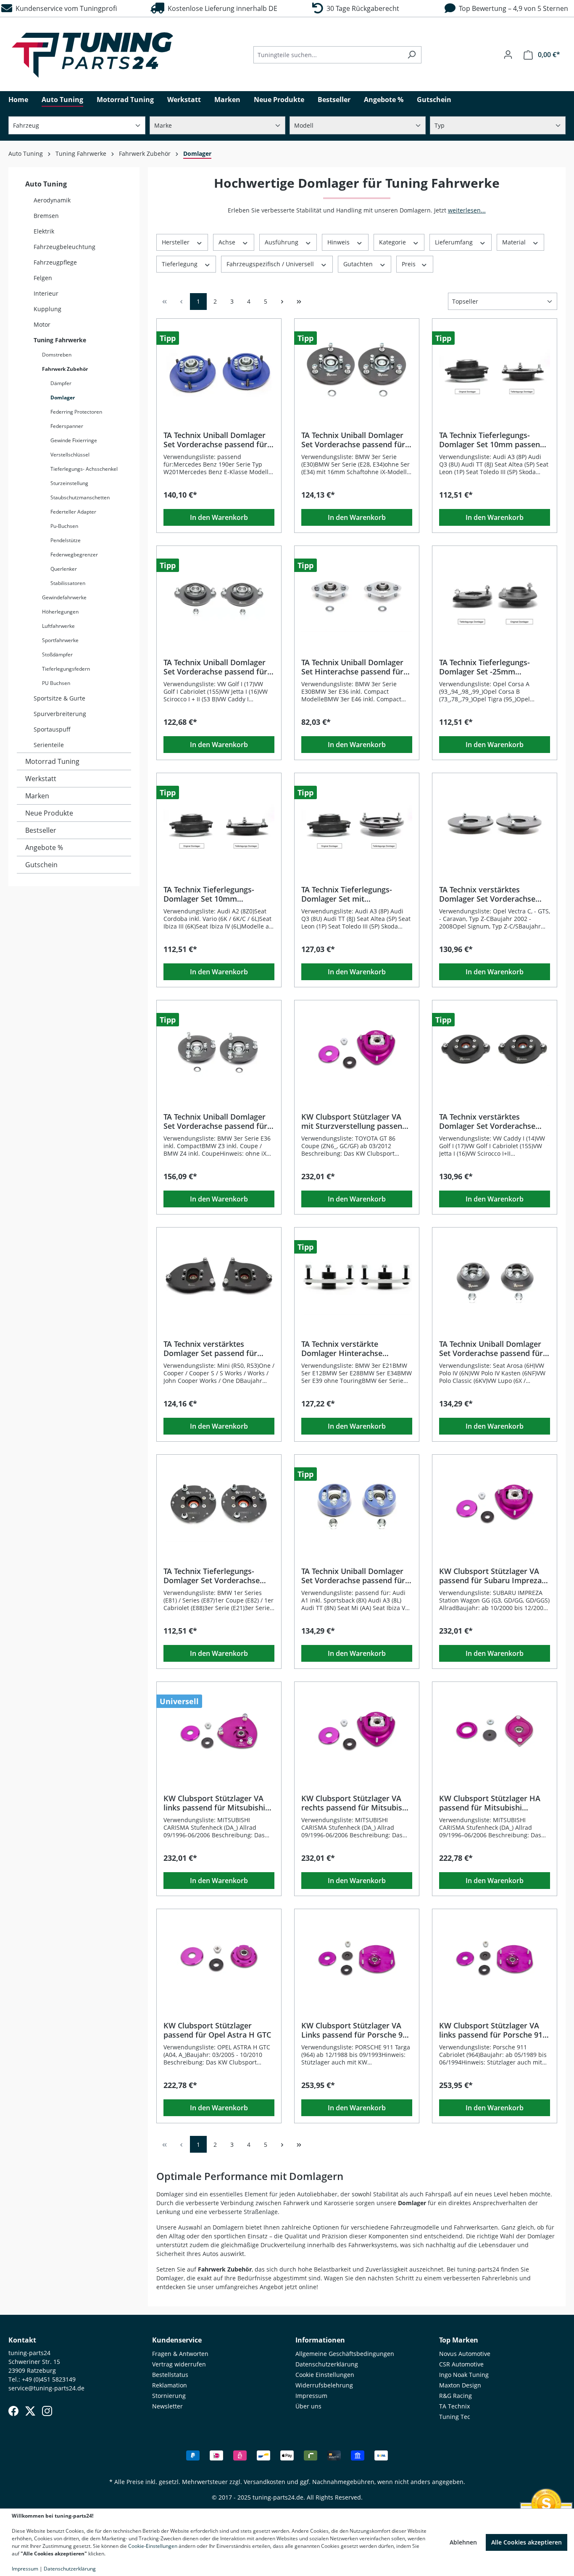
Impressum (311, 2396)
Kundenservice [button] (177, 2340)
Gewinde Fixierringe (74, 440)
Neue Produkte (49, 813)
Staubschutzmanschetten (80, 497)
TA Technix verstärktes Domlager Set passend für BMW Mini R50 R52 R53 (210, 1348)
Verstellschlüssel (70, 455)
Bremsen (46, 216)
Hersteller (176, 242)
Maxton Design (460, 2385)
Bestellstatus (170, 2375)
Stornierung (169, 2396)
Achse (228, 242)
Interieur (46, 293)
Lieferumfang (455, 242)
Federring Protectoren (76, 412)
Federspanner (67, 426)
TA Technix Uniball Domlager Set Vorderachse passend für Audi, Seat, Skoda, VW (353, 1576)
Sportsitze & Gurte (59, 698)
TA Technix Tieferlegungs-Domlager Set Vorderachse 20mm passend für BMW (212, 1576)
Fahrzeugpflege (55, 262)
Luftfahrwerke (58, 626)
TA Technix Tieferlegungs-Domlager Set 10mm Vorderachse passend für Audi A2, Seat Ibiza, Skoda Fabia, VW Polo (218, 894)
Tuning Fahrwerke (60, 340)
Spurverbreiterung (60, 714)
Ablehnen (463, 2542)
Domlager (63, 397)
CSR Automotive (461, 2364)
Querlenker (64, 569)
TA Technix (454, 2406)
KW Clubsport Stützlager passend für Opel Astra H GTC (217, 2030)
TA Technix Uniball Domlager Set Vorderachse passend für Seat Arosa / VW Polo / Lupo (491, 1348)
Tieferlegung (180, 264)
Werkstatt (41, 779)
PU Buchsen (56, 683)
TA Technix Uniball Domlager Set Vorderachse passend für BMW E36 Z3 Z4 (215, 1121)
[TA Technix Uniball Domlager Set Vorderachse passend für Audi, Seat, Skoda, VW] (357, 1503)
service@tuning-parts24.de (46, 2388)
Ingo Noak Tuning (464, 2375)
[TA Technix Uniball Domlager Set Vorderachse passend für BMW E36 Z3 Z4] (219, 1049)
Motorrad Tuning (52, 761)
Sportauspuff (52, 729)
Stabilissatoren (68, 583)
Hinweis (339, 242)
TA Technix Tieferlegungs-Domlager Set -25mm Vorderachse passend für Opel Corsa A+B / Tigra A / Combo (494, 667)
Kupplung (47, 309)
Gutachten (359, 264)
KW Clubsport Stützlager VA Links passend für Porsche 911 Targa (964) (356, 2030)
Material (515, 242)
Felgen (43, 278)
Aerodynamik (52, 200)
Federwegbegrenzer (74, 555)
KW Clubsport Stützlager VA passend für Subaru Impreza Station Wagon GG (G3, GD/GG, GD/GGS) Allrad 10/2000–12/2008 (495, 1576)
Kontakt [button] (22, 2340)
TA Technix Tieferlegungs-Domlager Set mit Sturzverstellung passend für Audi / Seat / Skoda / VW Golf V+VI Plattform (353, 894)
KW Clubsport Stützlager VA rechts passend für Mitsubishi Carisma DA (355, 1803)
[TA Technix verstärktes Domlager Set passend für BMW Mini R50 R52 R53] (219, 1276)
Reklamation (170, 2385)
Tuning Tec (455, 2417)
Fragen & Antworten (180, 2354)
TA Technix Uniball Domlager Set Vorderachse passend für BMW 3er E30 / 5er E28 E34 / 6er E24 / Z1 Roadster (353, 440)
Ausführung (282, 242)
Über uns (308, 2406)
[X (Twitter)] (30, 2411)
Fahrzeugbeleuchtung (65, 247)
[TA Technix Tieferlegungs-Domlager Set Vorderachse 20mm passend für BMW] (219, 1503)
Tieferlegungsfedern (66, 669)
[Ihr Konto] (508, 55)
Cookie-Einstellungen (153, 2546)
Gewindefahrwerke (64, 597)
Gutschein (41, 865)
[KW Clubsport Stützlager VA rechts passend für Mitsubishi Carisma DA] (357, 1731)
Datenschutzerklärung (327, 2364)
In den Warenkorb (219, 517)
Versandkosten (265, 2482)
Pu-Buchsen (64, 526)
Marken (37, 796)
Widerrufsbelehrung (324, 2385)
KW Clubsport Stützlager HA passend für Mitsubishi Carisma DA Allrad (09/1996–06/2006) (490, 1803)
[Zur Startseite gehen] (92, 55)
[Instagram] (47, 2411)
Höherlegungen (60, 612)
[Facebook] (13, 2411)
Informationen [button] (320, 2340)
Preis (409, 264)
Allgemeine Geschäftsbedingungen (345, 2354)
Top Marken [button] (459, 2340)
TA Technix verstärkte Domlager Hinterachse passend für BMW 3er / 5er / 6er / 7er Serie (352, 1348)
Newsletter (167, 2406)
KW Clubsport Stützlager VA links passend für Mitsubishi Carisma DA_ (214, 1803)
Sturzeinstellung (69, 483)
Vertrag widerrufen (179, 2364)
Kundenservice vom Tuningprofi (65, 8)
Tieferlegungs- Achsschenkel (84, 469)
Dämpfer (61, 383)
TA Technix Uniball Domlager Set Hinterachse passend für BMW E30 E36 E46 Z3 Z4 (352, 667)
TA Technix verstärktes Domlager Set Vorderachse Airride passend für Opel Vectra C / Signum (487, 894)
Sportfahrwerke (60, 640)
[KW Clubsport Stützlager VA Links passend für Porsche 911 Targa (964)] (357, 1958)
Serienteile (49, 745)
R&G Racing (456, 2396)
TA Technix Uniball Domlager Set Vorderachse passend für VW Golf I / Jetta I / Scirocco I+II (215, 667)
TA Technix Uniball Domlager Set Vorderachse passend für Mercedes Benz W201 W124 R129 (215, 440)
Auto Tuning (46, 184)
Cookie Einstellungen (325, 2375)
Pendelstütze (66, 540)
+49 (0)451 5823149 (49, 2379)
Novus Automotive (465, 2354)
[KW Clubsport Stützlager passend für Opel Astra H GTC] (219, 1958)
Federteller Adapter (73, 512)
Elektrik (44, 231)
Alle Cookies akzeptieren (527, 2542)
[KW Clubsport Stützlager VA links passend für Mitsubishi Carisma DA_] (219, 1731)
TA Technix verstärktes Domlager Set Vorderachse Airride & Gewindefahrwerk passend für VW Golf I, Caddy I (494, 1121)
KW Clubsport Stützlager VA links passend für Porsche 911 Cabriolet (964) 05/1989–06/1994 (493, 2030)
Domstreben (57, 355)
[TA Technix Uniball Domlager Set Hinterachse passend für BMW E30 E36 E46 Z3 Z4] (357, 595)
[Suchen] (412, 55)
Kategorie (393, 242)
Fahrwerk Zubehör (65, 369)
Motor (42, 324)
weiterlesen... (467, 210)
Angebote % (44, 847)
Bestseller (41, 830)
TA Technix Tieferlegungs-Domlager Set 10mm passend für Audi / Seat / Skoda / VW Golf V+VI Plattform (492, 440)
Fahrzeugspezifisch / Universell (271, 264)
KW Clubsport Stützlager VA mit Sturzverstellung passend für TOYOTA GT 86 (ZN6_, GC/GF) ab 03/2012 (354, 1121)
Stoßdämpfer (57, 654)
